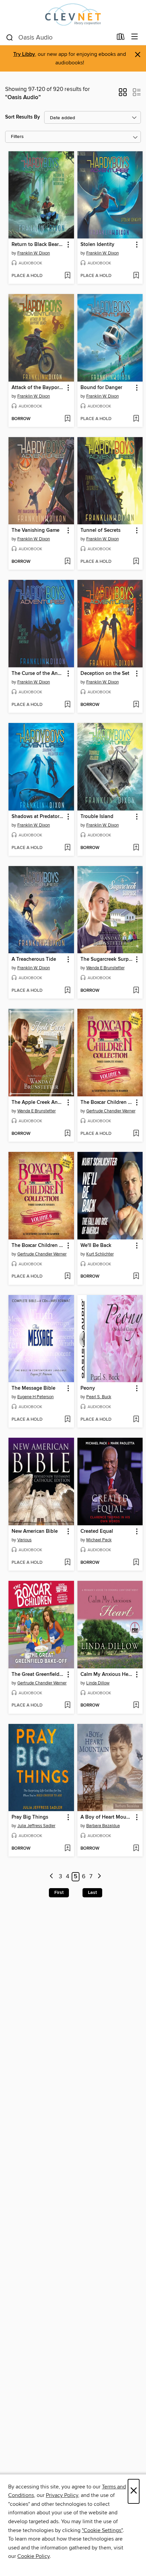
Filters (17, 137)
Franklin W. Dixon (34, 253)
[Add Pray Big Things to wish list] (67, 1849)
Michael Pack (99, 1540)
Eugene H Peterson (35, 1397)
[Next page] (99, 1877)
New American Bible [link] (35, 1531)
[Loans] (121, 38)
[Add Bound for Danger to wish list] (136, 419)
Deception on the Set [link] (105, 674)
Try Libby (24, 54)
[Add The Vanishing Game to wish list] (67, 562)
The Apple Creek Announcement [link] (38, 1102)
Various (24, 1540)
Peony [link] (88, 1388)
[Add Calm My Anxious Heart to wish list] (136, 1706)
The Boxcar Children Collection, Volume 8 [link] (107, 1102)
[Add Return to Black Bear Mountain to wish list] (67, 276)
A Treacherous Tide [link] (34, 959)
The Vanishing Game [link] (35, 530)
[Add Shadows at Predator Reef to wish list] (67, 848)
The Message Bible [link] (33, 1388)
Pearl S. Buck (99, 1397)
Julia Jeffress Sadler (36, 1826)
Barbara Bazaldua (103, 1826)
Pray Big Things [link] (30, 1817)
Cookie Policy (33, 2556)
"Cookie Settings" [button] (102, 2530)
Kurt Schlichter (100, 1254)
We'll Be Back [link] (96, 1246)
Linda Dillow (98, 1683)
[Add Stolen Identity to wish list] (136, 276)
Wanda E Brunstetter (105, 968)
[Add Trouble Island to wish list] (136, 848)
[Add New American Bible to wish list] (67, 1563)
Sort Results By (23, 117)
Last (92, 1893)
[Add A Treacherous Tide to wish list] (67, 991)
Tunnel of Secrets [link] (101, 530)
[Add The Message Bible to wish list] (67, 1420)
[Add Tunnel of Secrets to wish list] (136, 562)
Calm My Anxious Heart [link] (107, 1675)
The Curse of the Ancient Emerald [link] (38, 674)
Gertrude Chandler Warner (111, 1111)
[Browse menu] (135, 37)
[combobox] (59, 37)
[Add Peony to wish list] (136, 1420)
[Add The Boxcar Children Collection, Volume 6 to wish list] (67, 1277)
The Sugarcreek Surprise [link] (107, 959)
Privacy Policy (62, 2495)
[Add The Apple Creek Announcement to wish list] (67, 1134)
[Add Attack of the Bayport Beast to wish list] (67, 419)
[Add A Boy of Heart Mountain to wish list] (136, 1849)
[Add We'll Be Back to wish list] (136, 1277)
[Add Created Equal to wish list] (136, 1563)
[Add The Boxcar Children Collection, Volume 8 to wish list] (136, 1134)
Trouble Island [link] (97, 817)
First (59, 1893)
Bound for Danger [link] (101, 388)
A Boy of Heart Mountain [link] (107, 1817)
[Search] (10, 37)
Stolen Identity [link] (97, 245)
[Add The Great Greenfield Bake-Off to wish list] (67, 1706)
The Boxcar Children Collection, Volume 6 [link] (38, 1246)
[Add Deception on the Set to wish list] (136, 705)
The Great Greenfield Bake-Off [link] (38, 1675)
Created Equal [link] (97, 1531)
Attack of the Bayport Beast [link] (38, 388)
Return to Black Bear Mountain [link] (38, 245)
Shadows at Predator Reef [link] (38, 817)
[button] (123, 94)
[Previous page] (52, 1877)
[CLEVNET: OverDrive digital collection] (73, 14)
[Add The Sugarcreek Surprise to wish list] (136, 991)
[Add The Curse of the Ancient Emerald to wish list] (67, 705)
